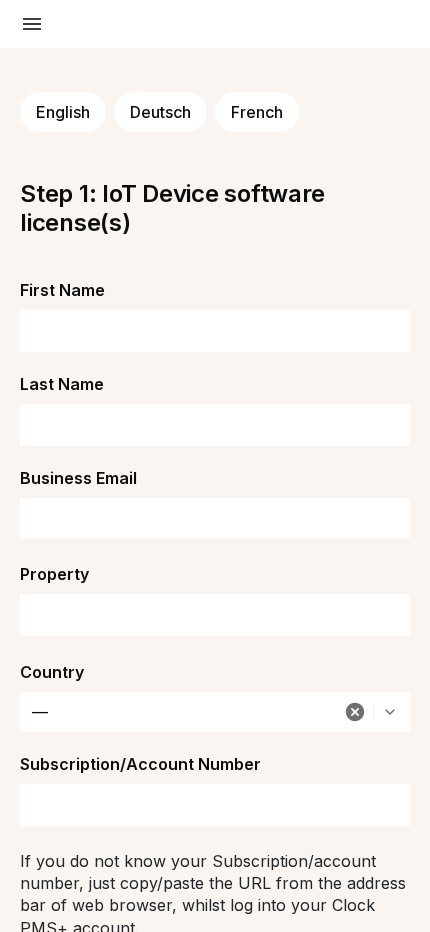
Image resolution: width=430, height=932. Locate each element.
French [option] (257, 112)
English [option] (63, 112)
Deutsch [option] (160, 112)
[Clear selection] (355, 712)
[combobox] (215, 712)
